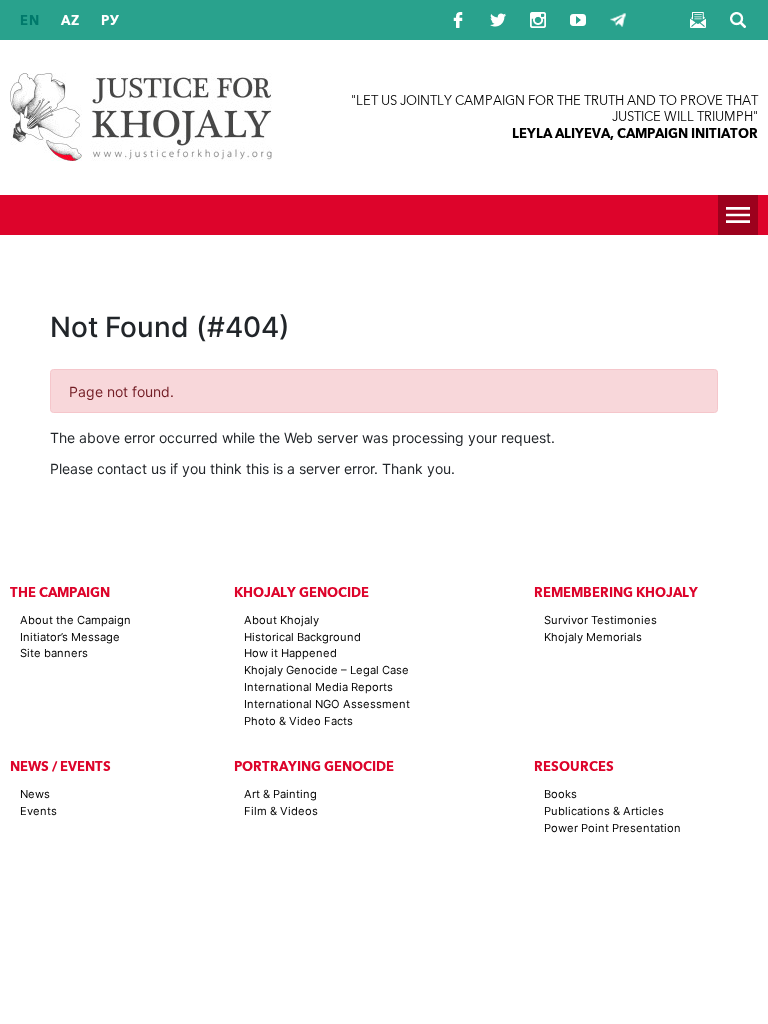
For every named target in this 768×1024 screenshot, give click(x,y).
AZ (70, 20)
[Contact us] (698, 20)
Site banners (54, 653)
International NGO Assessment (327, 704)
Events (38, 811)
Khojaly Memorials (593, 637)
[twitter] (498, 20)
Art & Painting (280, 794)
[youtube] (578, 20)
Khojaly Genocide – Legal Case (326, 670)
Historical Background (302, 637)
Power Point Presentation (612, 828)
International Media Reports (318, 687)
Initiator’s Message (70, 637)
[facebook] (458, 20)
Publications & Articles (604, 811)
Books (560, 794)
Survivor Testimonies (600, 620)
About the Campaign (75, 620)
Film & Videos (281, 811)
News (35, 794)
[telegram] (618, 20)
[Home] (141, 117)
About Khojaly (281, 620)
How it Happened (290, 653)
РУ (110, 20)
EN (30, 20)
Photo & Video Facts (298, 721)
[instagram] (538, 20)
